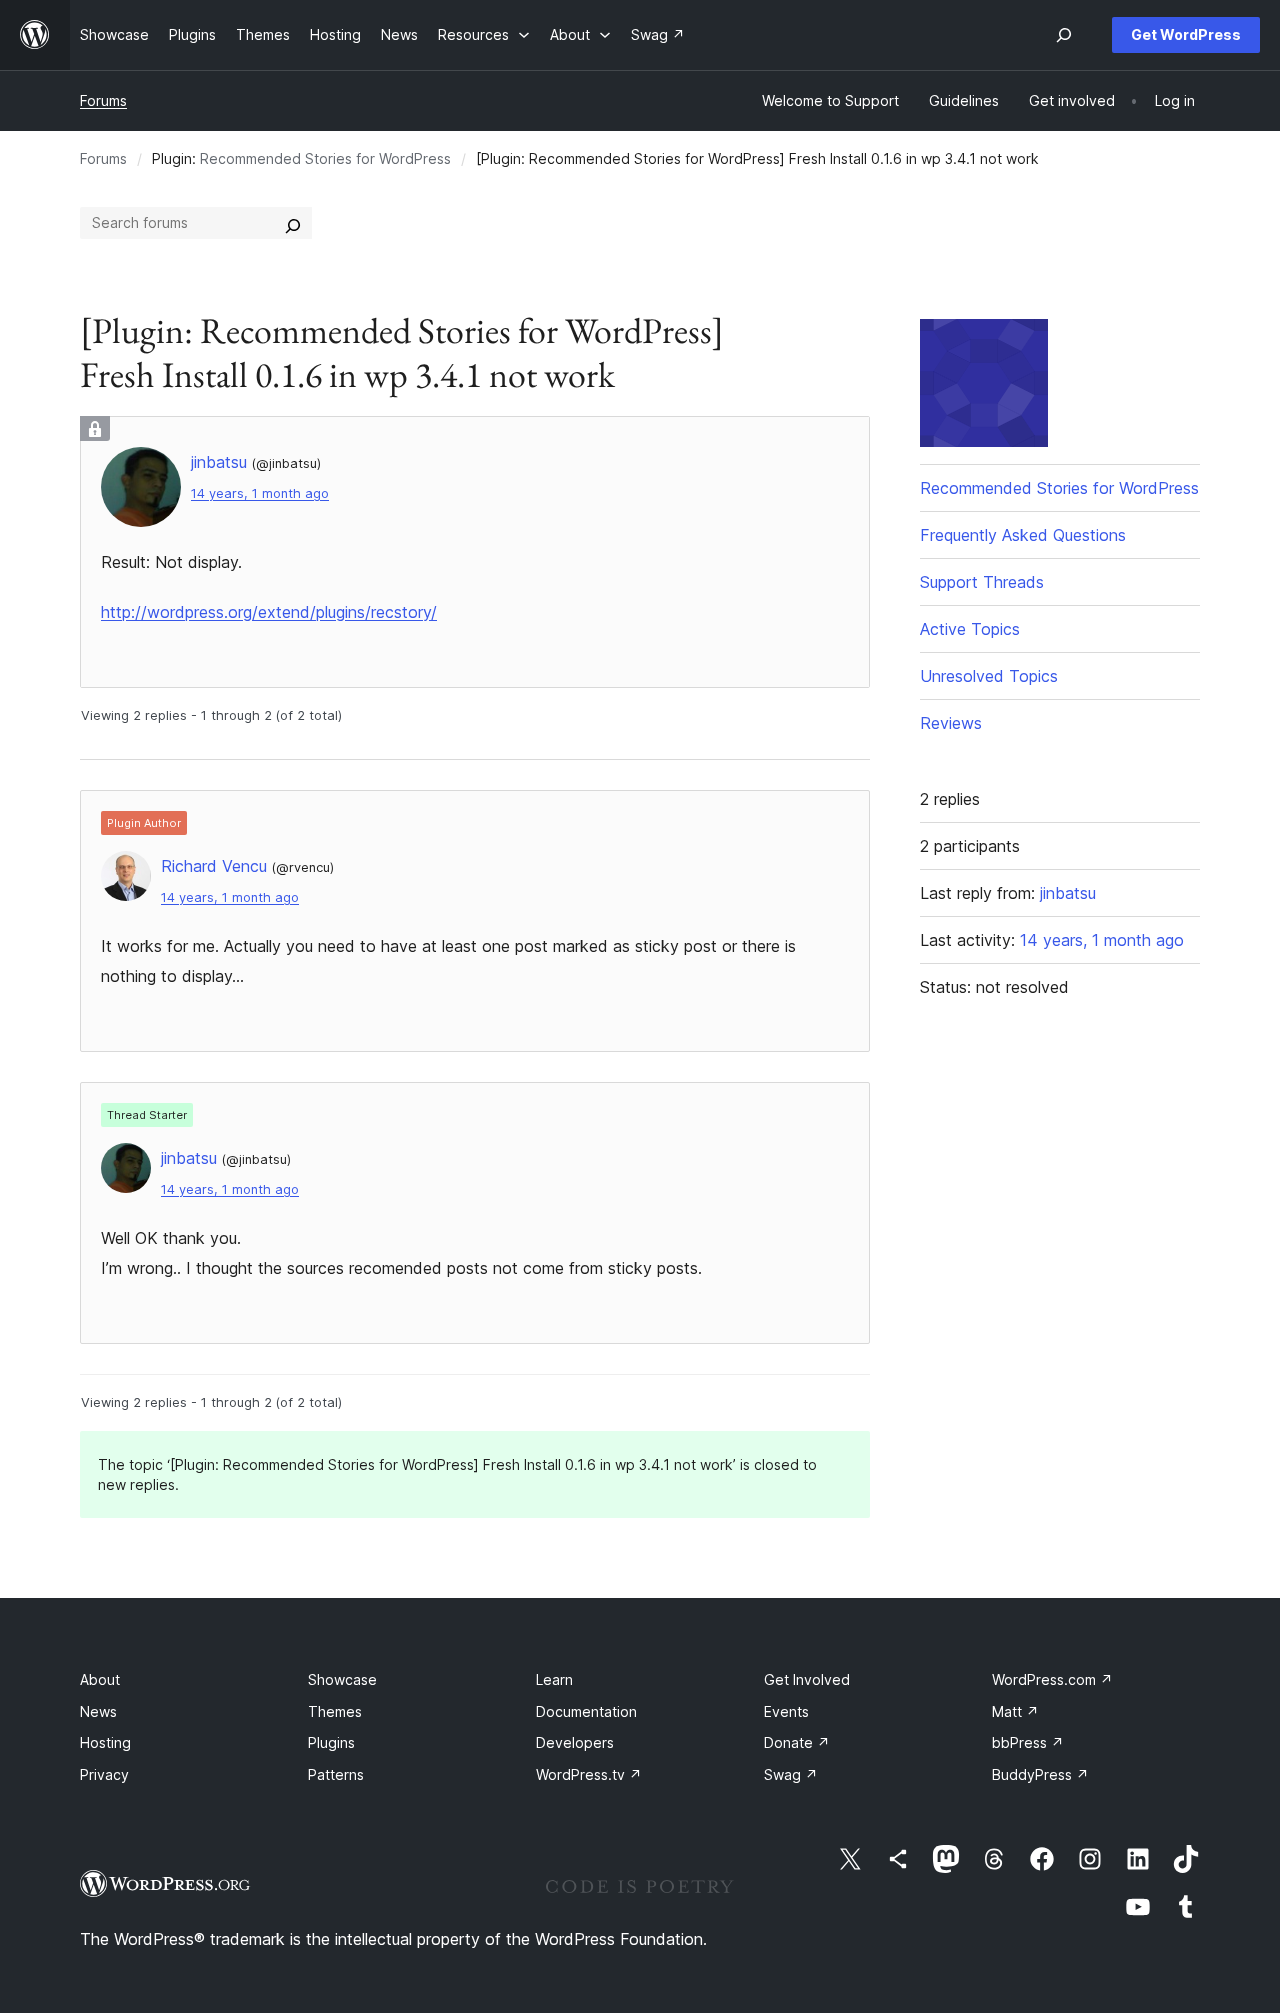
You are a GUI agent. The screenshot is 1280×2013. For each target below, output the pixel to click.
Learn (554, 1679)
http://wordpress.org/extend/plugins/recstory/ (269, 612)
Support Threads (982, 582)
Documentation (586, 1711)
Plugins (331, 1742)
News (98, 1711)
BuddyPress (1040, 1774)
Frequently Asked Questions (1023, 535)
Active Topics (970, 629)
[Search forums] (293, 223)
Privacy (104, 1774)
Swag (791, 1774)
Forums (103, 100)
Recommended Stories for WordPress (325, 158)
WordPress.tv (589, 1774)
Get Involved (807, 1679)
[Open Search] (1064, 35)
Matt (1015, 1711)
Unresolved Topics (989, 676)
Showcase (342, 1679)
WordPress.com (1052, 1679)
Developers (575, 1742)
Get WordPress (1186, 34)
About (100, 1679)
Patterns (336, 1774)
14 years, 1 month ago (260, 493)
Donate (797, 1742)
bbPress (1028, 1742)
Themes (335, 1711)
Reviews (951, 723)
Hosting (105, 1742)
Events (786, 1711)
